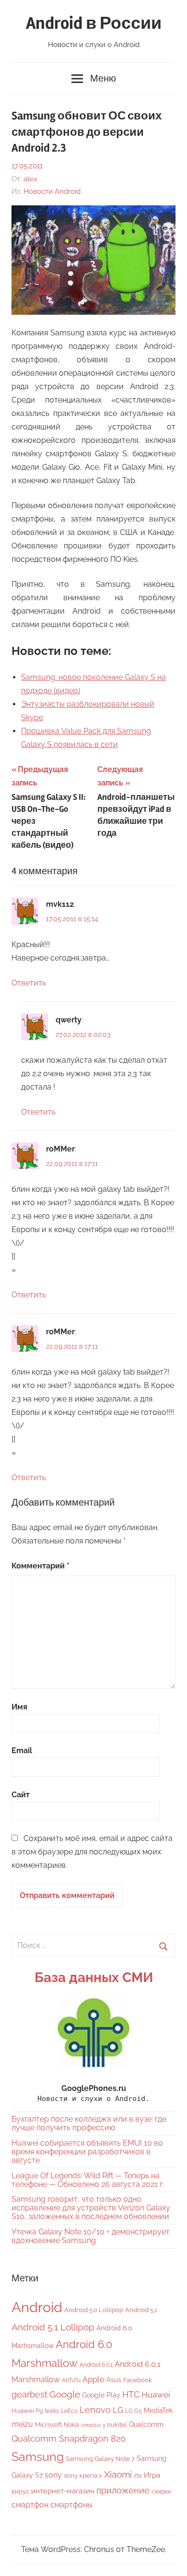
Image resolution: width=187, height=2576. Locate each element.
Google (65, 2394)
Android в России (94, 24)
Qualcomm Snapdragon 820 (69, 2439)
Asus (114, 2380)
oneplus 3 (93, 2425)
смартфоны (71, 2505)
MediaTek (158, 2410)
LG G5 (134, 2411)
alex (30, 179)
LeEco (69, 2411)
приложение (123, 2490)
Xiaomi (118, 2475)
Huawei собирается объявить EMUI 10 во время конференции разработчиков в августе (87, 2152)
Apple (93, 2379)
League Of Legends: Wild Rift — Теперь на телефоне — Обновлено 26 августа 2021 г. (88, 2180)
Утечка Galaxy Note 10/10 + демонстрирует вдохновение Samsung (91, 2236)
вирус (20, 2491)
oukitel (117, 2425)
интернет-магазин (63, 2491)
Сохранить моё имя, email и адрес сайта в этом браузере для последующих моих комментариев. (92, 1852)
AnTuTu (71, 2380)
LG (118, 2410)
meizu (22, 2424)
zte (138, 2476)
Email (22, 1751)
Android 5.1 (141, 2310)
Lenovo (95, 2410)
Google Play (101, 2395)
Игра (152, 2475)
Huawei (156, 2395)
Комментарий (41, 1566)
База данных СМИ (94, 1977)
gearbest (29, 2394)
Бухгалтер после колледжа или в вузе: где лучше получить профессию (89, 2123)
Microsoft (48, 2425)
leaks (52, 2411)
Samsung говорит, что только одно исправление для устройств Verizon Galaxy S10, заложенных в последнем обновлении (91, 2208)
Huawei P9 (27, 2411)
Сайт (21, 1795)
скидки (161, 2492)
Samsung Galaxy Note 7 (100, 2459)
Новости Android (52, 191)
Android (37, 2307)
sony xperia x (83, 2475)
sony (53, 2475)
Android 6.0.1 (96, 2365)
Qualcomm (146, 2424)
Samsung (38, 2457)
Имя (19, 1707)
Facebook (138, 2380)
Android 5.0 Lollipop (94, 2310)
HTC (131, 2394)
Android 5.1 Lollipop (53, 2327)
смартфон (30, 2505)
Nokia (71, 2425)
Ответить (29, 983)
